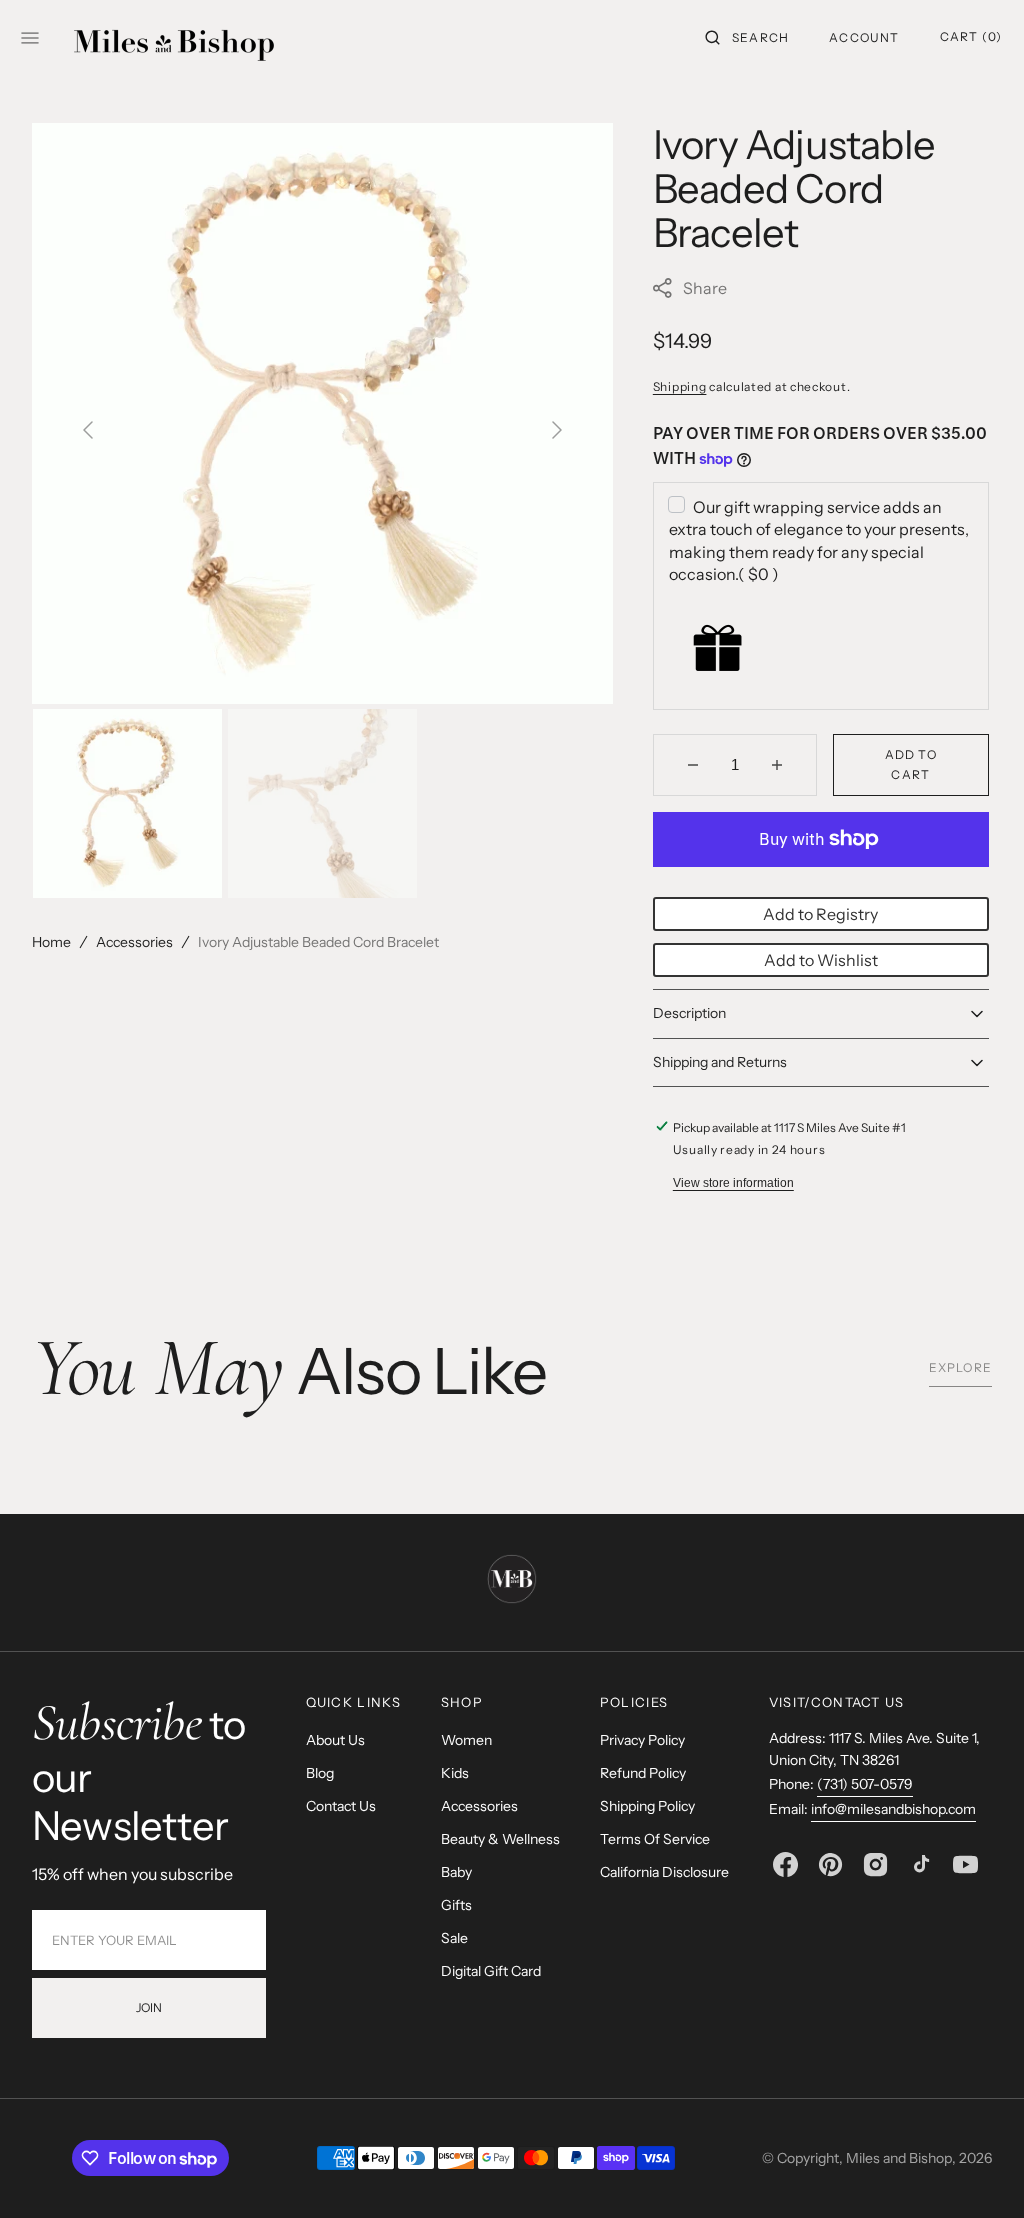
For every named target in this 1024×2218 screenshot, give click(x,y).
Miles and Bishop (899, 2158)
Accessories (134, 942)
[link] (512, 1582)
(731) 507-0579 (865, 1784)
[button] (747, 38)
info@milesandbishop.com (893, 1809)
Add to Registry (820, 914)
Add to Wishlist (821, 960)
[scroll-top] (978, 2172)
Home (51, 942)
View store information (733, 1183)
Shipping (680, 386)
